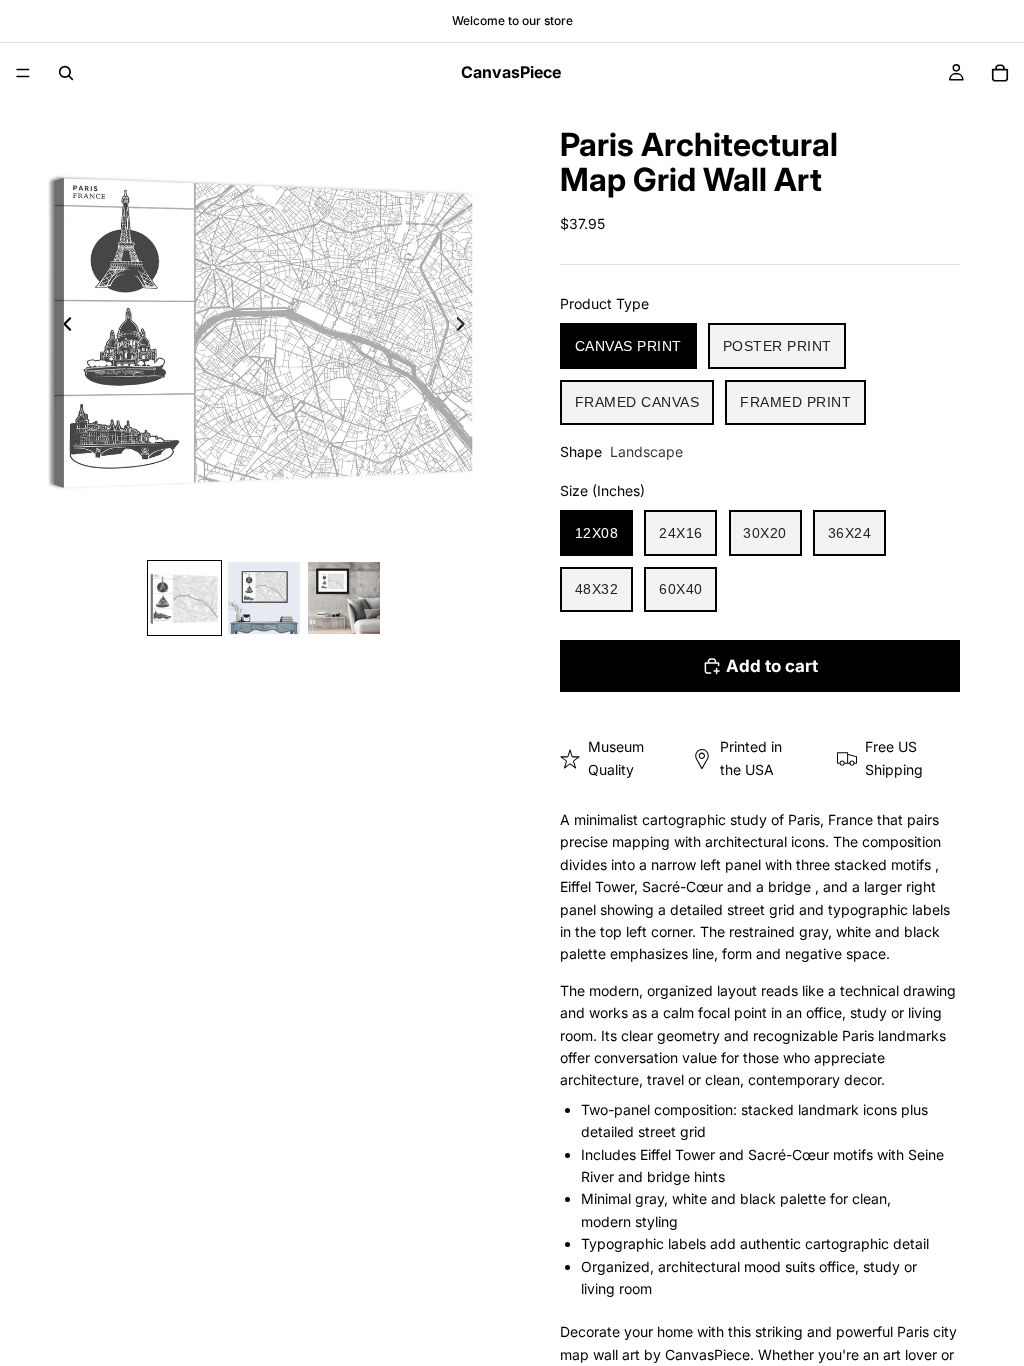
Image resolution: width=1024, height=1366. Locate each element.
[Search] (66, 73)
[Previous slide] (62, 327)
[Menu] (23, 73)
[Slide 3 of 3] (344, 598)
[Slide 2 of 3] (264, 598)
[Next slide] (466, 327)
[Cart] (1000, 73)
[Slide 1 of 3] (185, 598)
